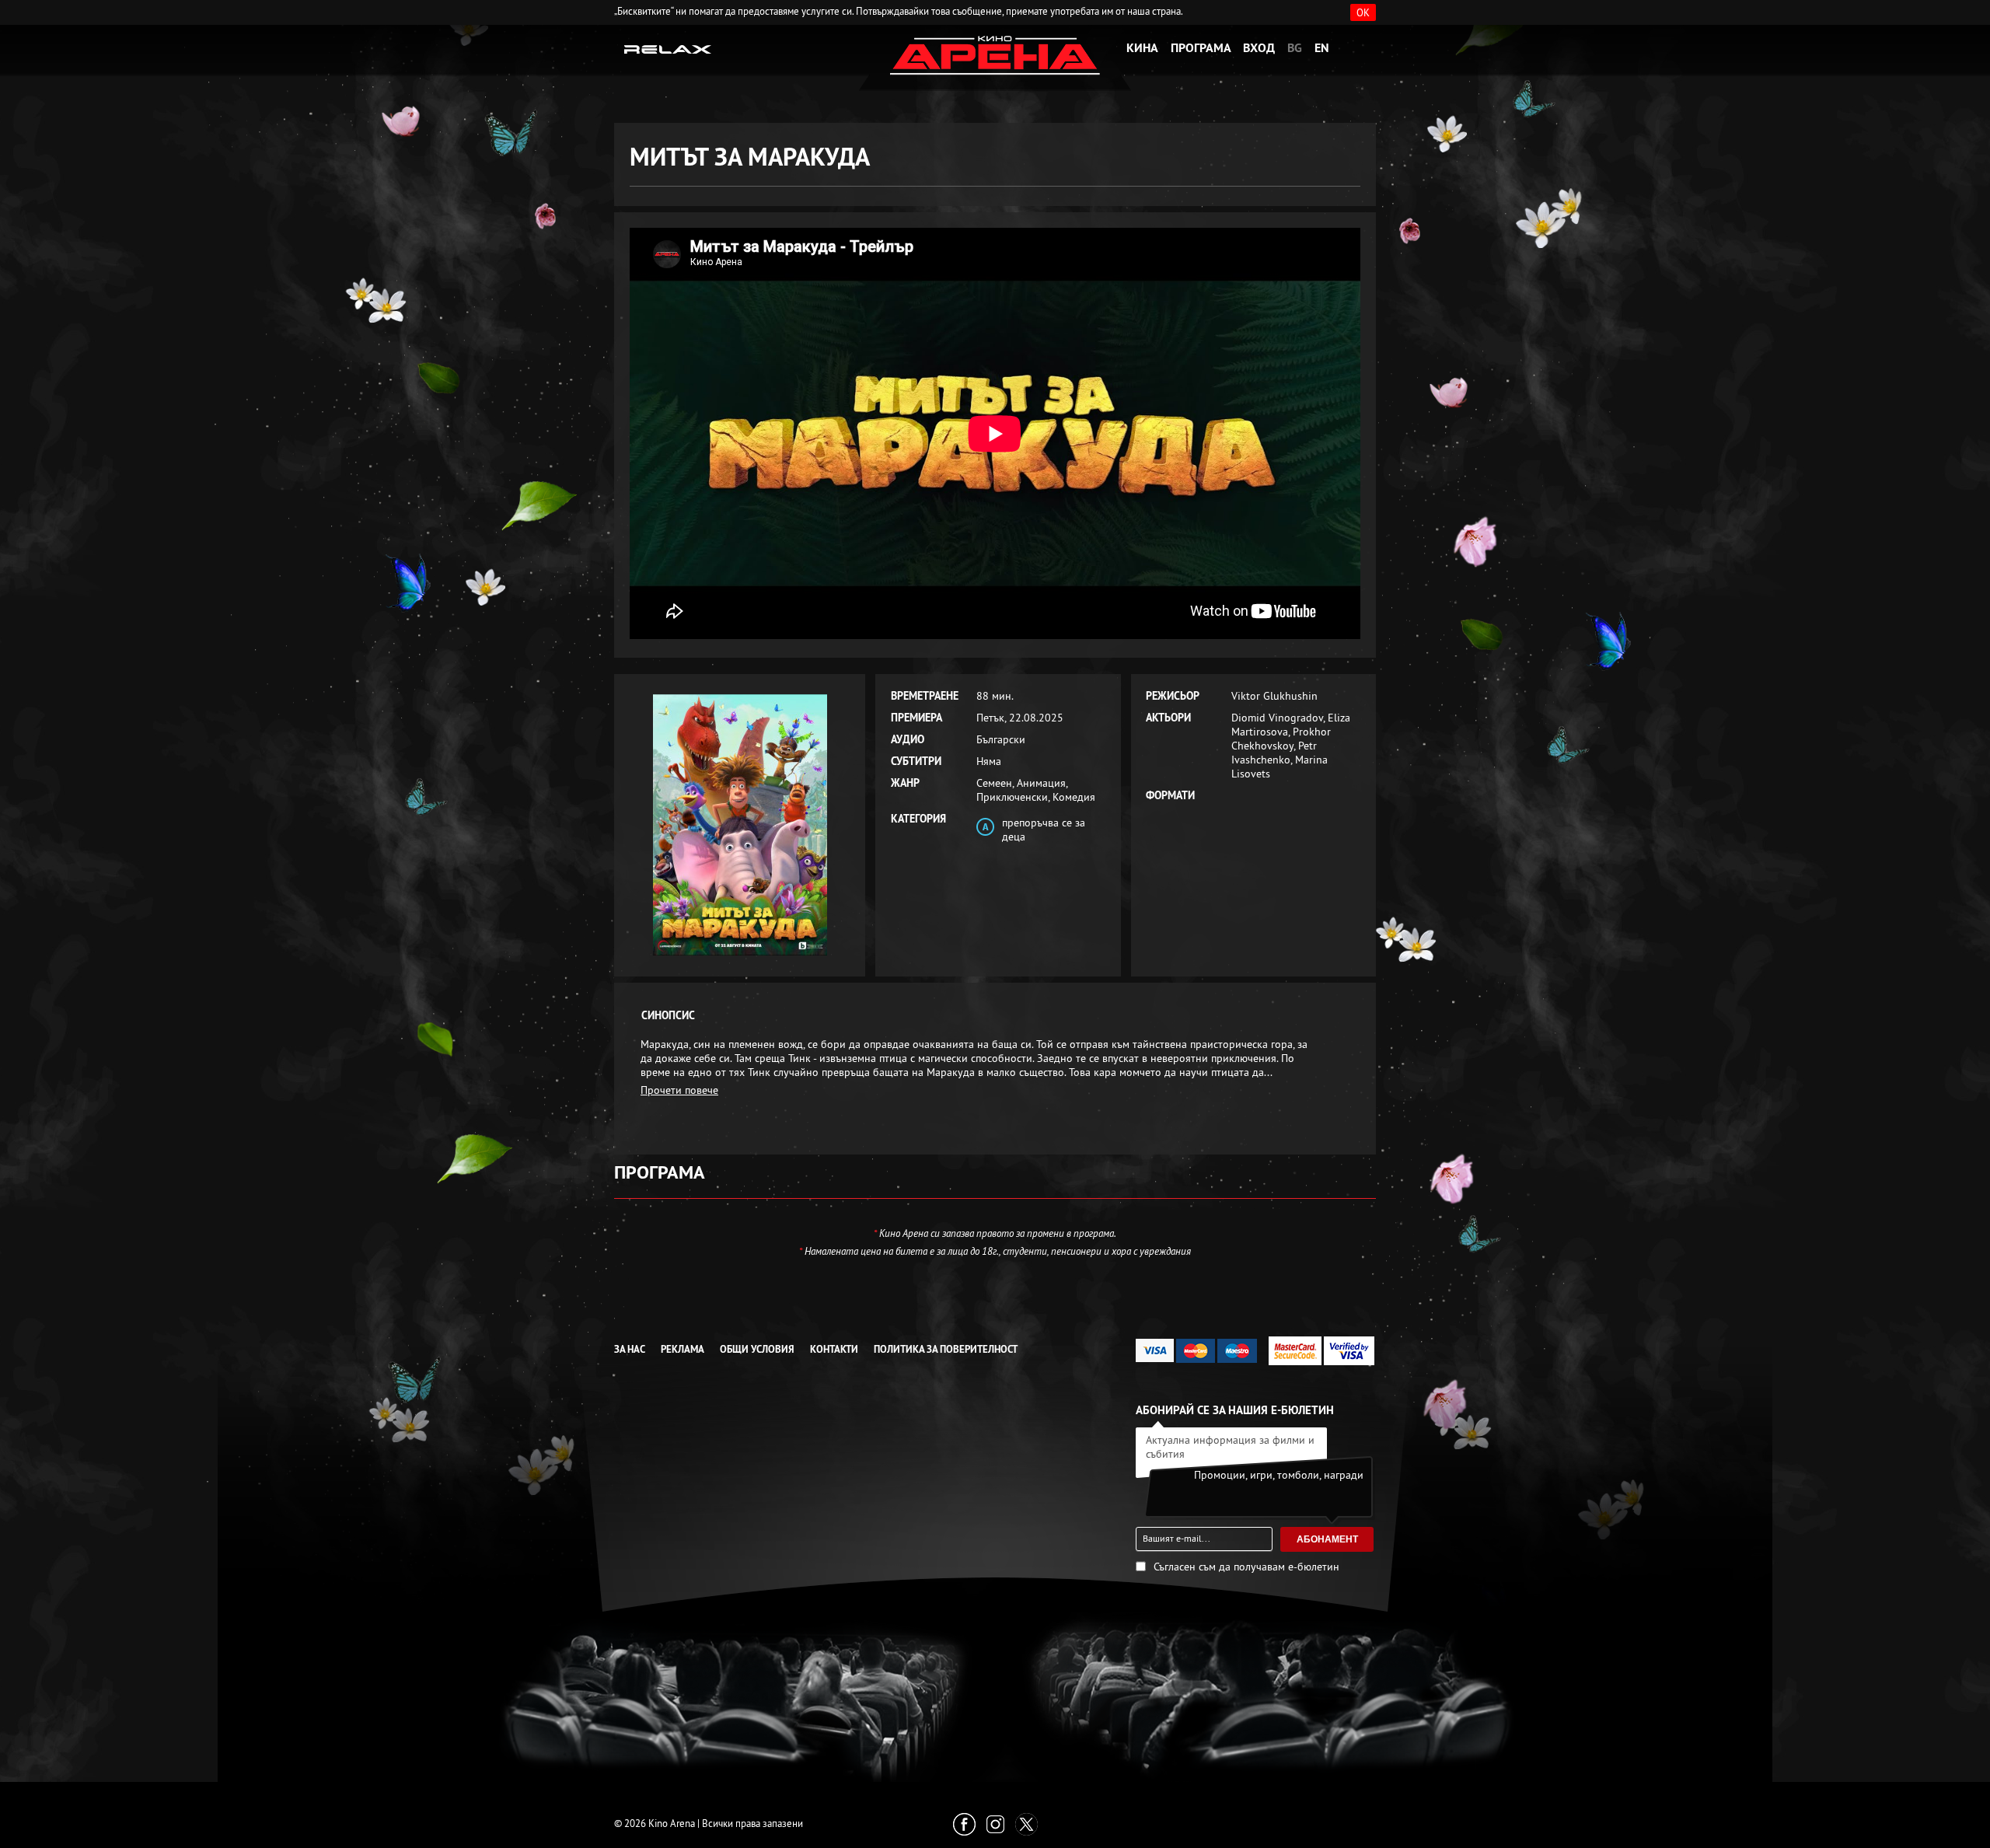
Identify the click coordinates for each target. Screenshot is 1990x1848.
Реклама (683, 1349)
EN (1322, 48)
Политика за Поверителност (946, 1349)
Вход (1259, 48)
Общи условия (757, 1349)
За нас (630, 1349)
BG (1295, 48)
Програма (1201, 48)
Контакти (834, 1349)
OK (1363, 12)
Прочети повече (679, 1090)
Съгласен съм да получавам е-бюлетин (1246, 1567)
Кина (1142, 48)
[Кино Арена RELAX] (668, 48)
